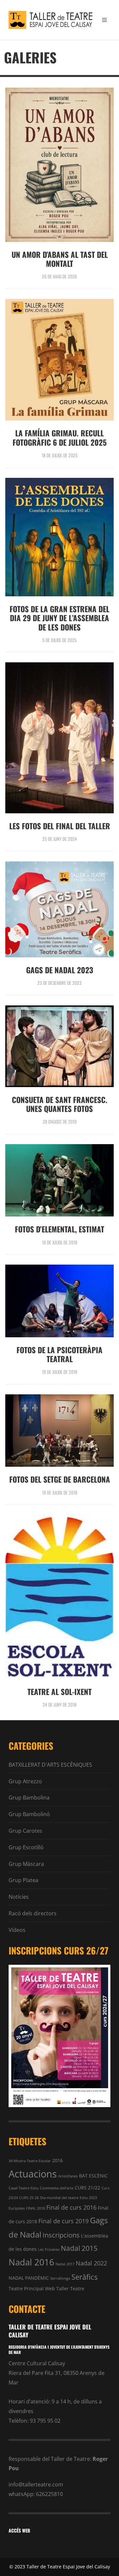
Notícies (19, 1897)
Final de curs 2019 (63, 2221)
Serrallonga (60, 2278)
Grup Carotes (25, 1831)
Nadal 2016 (31, 2262)
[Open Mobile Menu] (104, 20)
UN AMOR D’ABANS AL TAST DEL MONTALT (60, 259)
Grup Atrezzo (25, 1781)
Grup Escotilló (26, 1847)
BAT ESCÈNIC (93, 2176)
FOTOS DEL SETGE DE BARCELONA (60, 1479)
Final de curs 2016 (71, 2207)
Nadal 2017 (65, 2264)
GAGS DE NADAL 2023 (60, 970)
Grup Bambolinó (29, 1814)
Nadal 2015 (79, 2248)
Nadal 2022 (91, 2263)
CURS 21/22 (87, 2188)
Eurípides (17, 2208)
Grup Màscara (26, 1864)
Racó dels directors (33, 1913)
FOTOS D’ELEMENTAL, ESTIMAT (59, 1229)
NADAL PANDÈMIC (29, 2278)
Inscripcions (61, 2235)
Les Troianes (49, 2249)
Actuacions (33, 2174)
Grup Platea (23, 1880)
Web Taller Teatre (65, 2288)
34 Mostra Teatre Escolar (30, 2161)
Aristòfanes (68, 2176)
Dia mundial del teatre (59, 2198)
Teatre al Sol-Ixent (59, 1692)
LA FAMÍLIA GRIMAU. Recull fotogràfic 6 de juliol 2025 (60, 438)
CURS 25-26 (29, 2198)
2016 (58, 2160)
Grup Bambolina (29, 1798)
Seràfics (84, 2277)
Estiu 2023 (88, 2198)
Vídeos (17, 1930)
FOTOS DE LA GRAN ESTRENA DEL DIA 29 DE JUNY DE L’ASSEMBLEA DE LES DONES (59, 618)
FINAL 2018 (36, 2208)
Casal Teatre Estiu (24, 2188)
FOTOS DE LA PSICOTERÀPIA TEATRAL (59, 1354)
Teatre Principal (26, 2288)
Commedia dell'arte (57, 2188)
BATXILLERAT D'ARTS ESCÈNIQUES (50, 1765)
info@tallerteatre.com (36, 2484)
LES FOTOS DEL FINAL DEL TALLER (60, 826)
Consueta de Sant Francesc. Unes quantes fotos (60, 1104)
